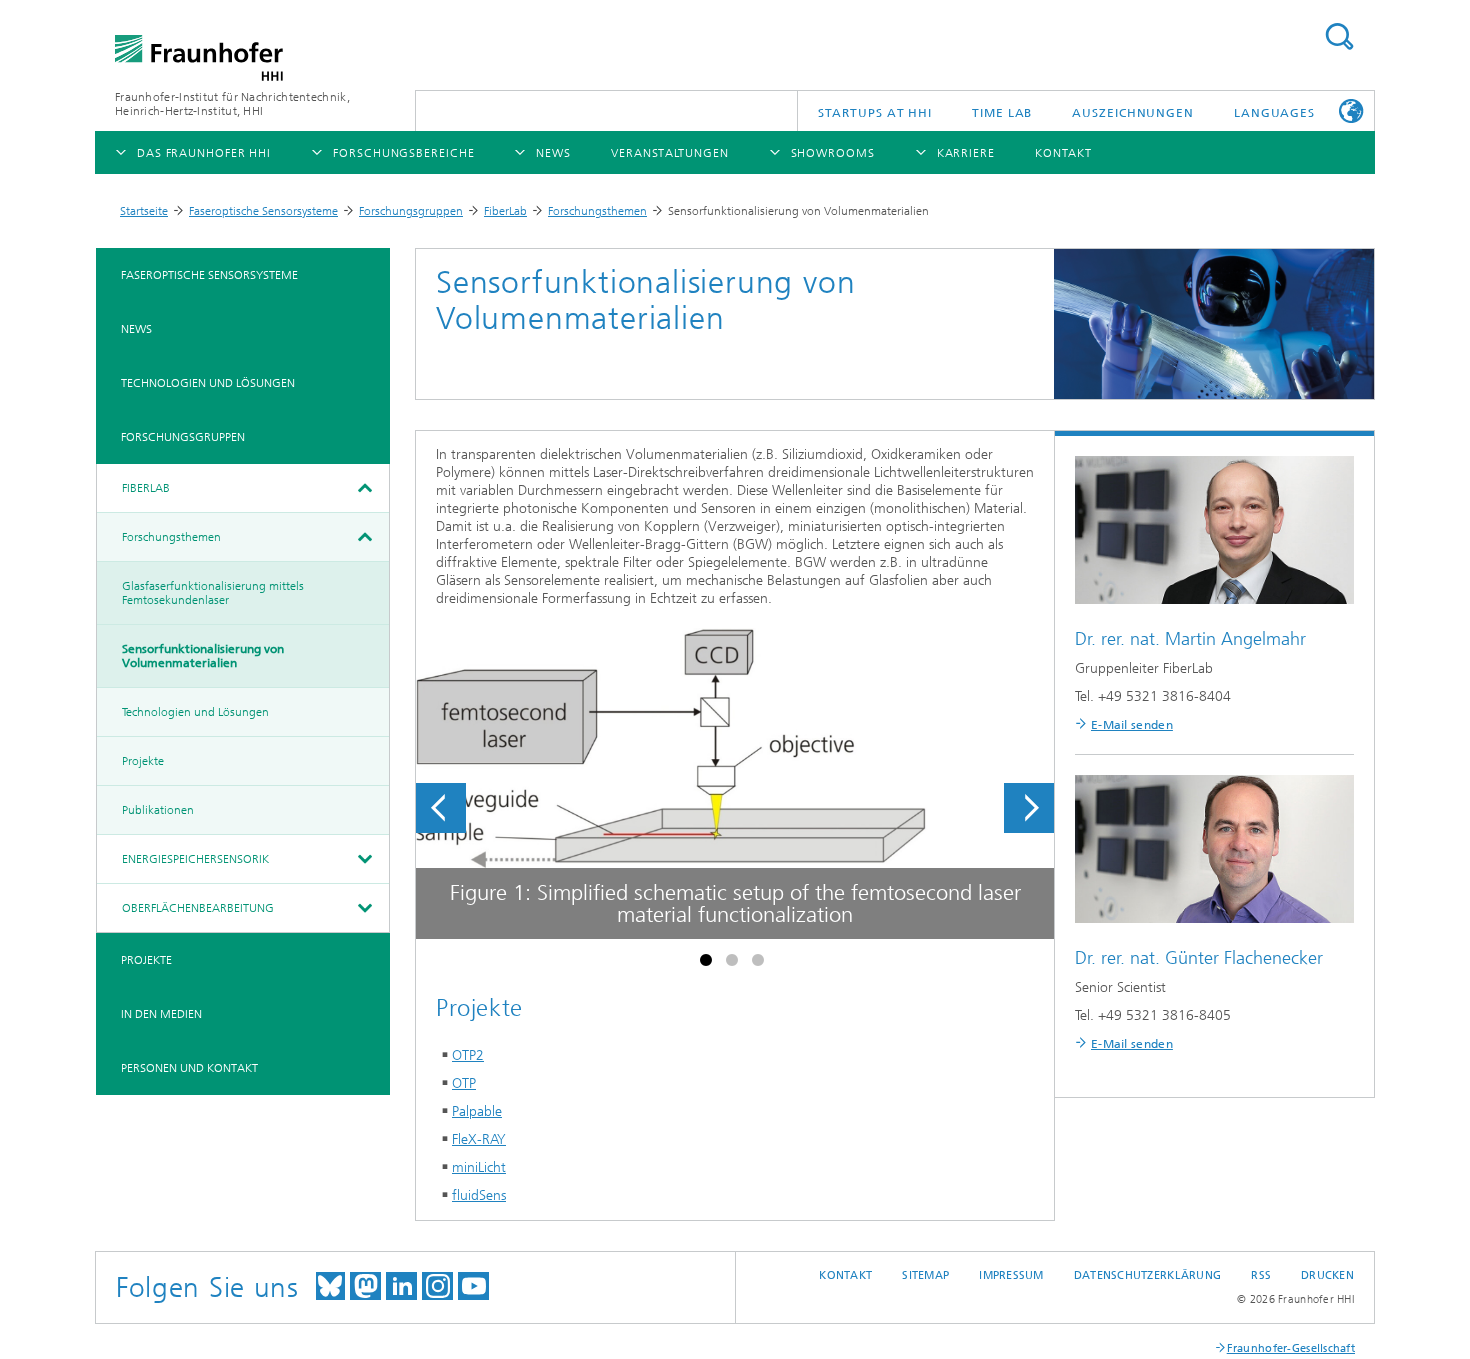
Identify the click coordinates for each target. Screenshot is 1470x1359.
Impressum (1011, 1275)
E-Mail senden (1132, 725)
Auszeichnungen (1133, 113)
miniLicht (479, 1167)
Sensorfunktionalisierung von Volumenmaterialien (203, 656)
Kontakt (845, 1275)
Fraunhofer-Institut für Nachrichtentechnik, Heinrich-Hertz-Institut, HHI (232, 104)
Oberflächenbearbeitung (198, 908)
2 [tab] (735, 964)
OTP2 (468, 1055)
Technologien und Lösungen (208, 383)
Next (1029, 808)
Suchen (1339, 36)
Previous (441, 808)
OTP (464, 1083)
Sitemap (925, 1275)
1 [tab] (709, 964)
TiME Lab (1002, 113)
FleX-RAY (479, 1139)
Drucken (1327, 1275)
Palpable (477, 1111)
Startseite (144, 211)
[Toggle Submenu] (364, 488)
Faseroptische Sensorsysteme (263, 211)
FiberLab (505, 211)
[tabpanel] (735, 784)
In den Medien (161, 1014)
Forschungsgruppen (411, 211)
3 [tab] (761, 964)
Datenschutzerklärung (1148, 1275)
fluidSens (479, 1195)
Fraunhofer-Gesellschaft (1291, 1348)
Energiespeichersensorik (195, 859)
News (136, 329)
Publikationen (158, 810)
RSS (1261, 1275)
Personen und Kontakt (189, 1068)
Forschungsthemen (597, 211)
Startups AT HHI (875, 113)
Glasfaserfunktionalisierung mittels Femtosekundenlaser (213, 593)
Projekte (143, 761)
